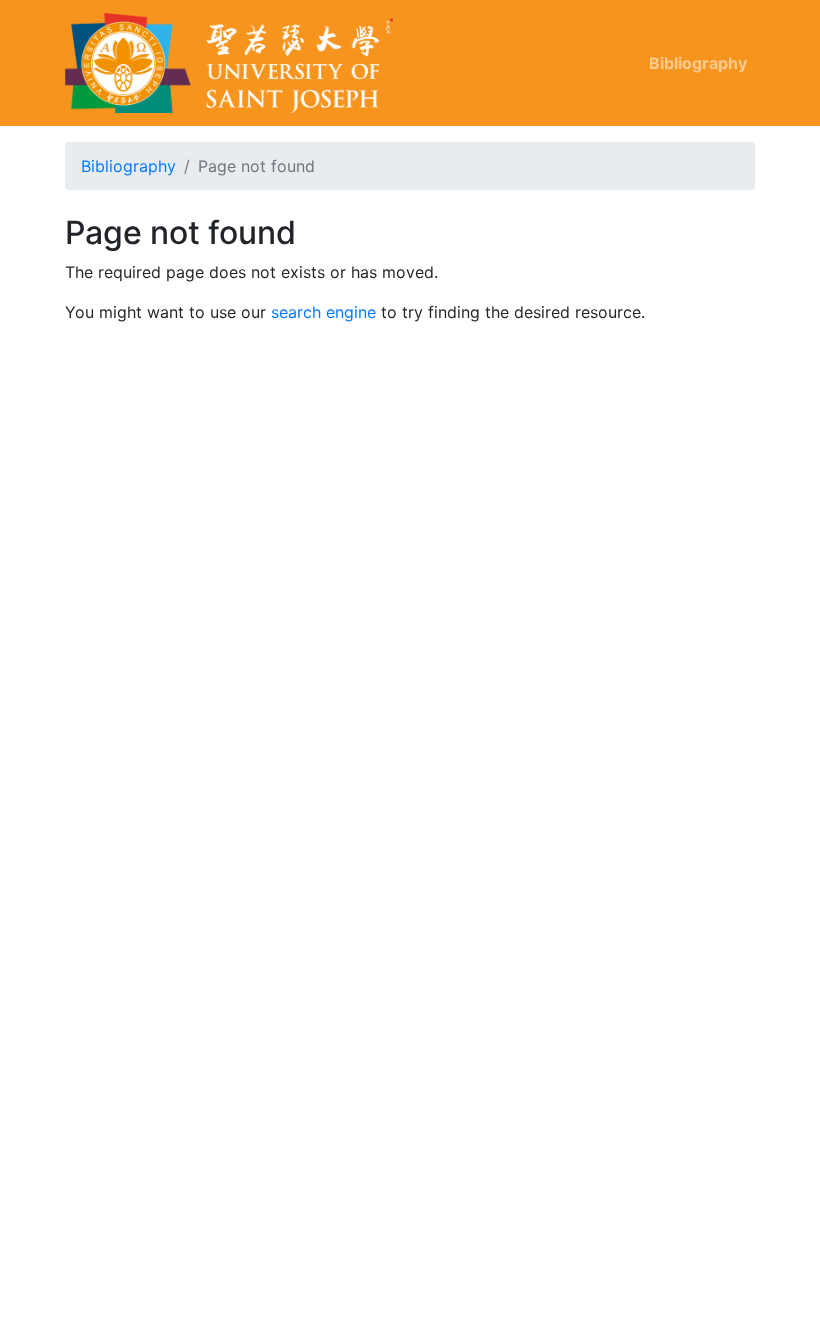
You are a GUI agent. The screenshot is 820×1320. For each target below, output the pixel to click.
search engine (323, 312)
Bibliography (698, 63)
